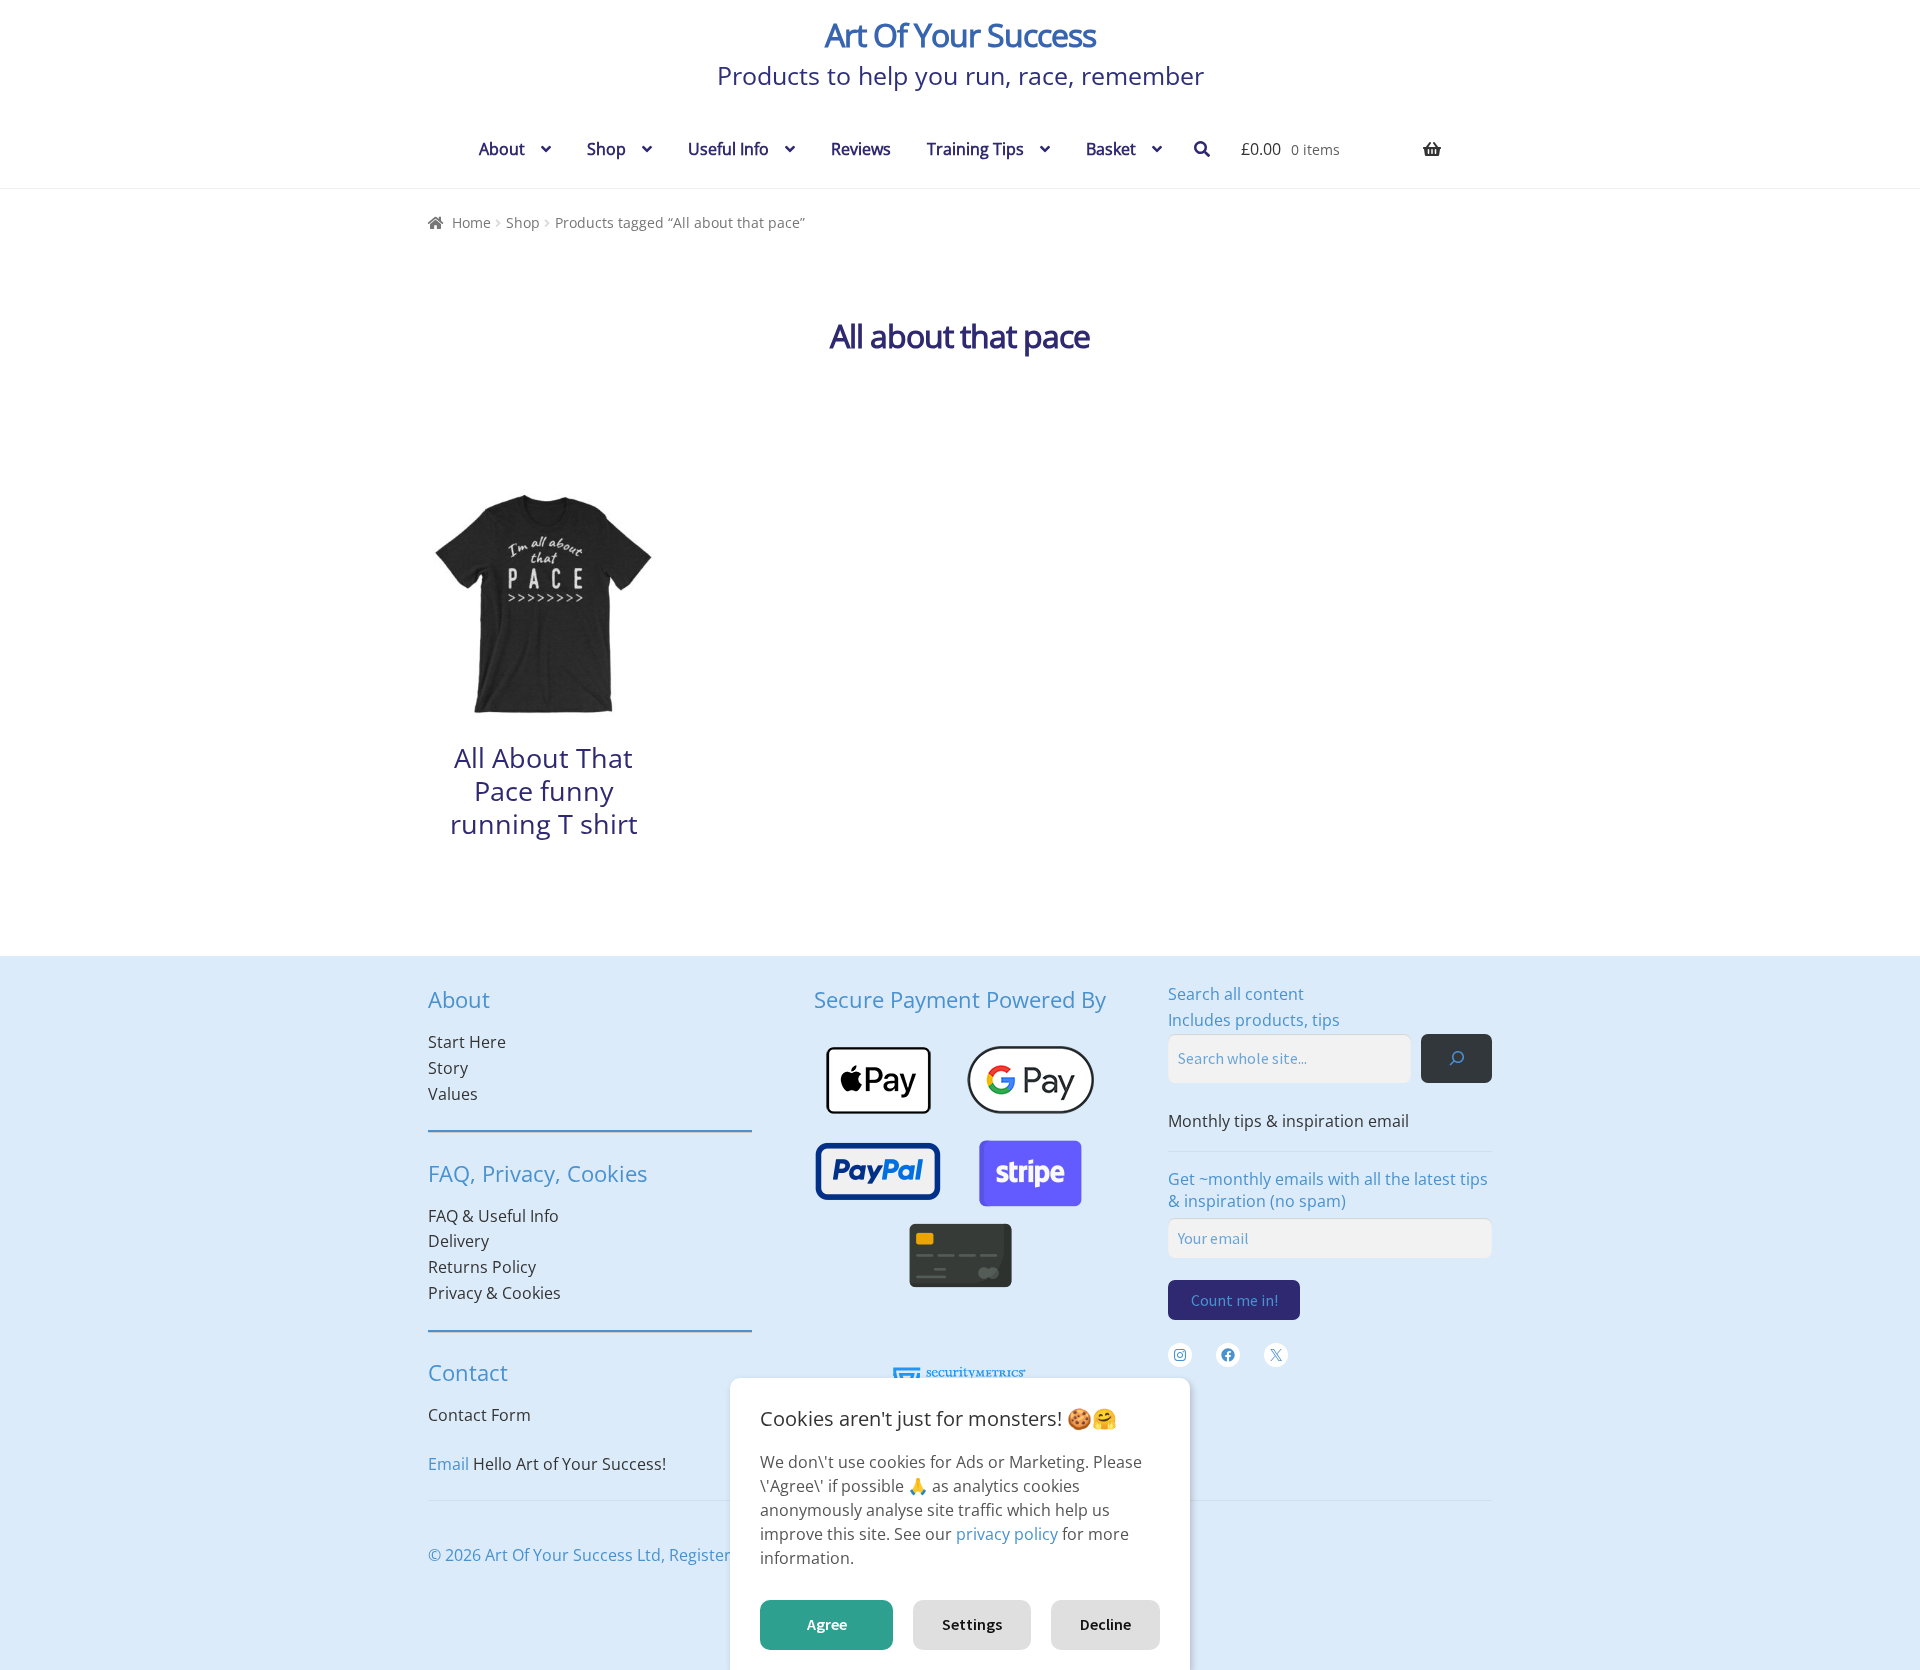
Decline (1105, 1624)
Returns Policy (482, 1267)
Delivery (458, 1241)
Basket (1111, 149)
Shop (606, 149)
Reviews (861, 149)
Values (453, 1094)
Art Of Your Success (960, 34)
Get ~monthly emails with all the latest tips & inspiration (1328, 1190)
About (502, 149)
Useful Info (728, 149)
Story (448, 1068)
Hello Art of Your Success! (569, 1464)
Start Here (467, 1042)
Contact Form (479, 1415)
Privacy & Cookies (494, 1293)
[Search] (1456, 1058)
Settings (972, 1624)
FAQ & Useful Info (493, 1216)
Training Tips (975, 149)
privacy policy (1007, 1534)
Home (471, 222)
